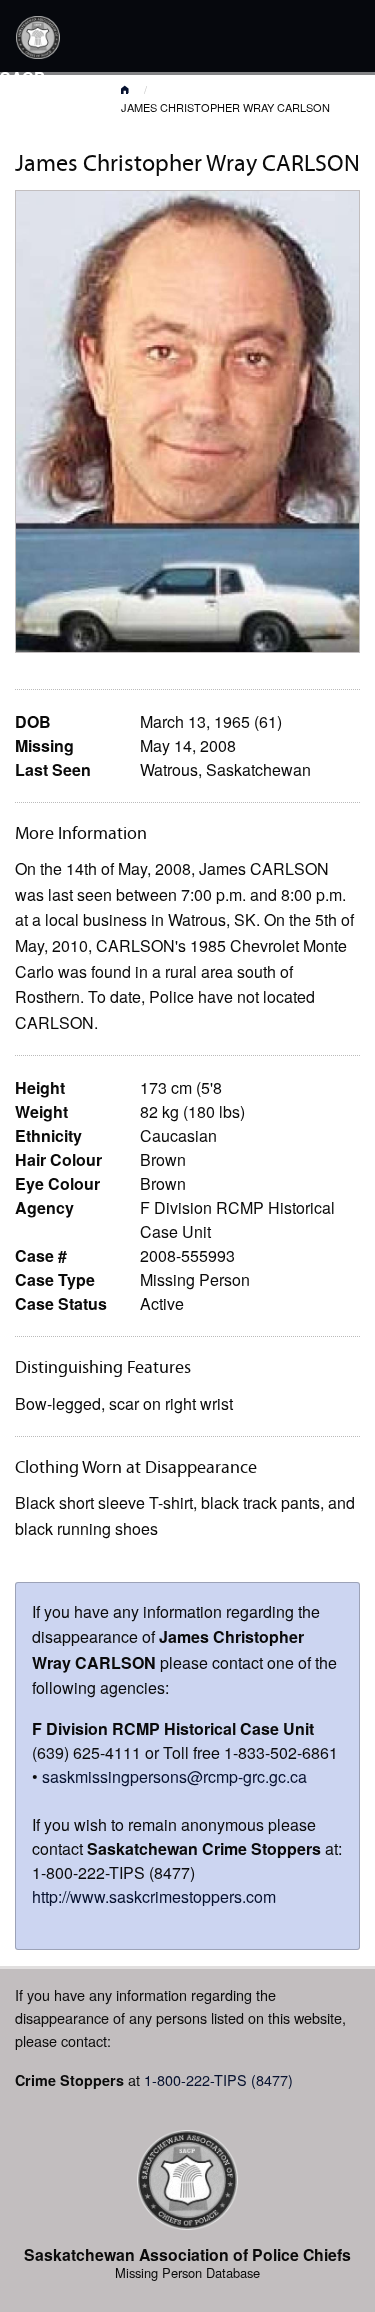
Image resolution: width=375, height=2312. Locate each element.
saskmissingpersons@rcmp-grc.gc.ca (174, 1776)
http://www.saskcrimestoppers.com (154, 1896)
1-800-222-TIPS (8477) (218, 2079)
